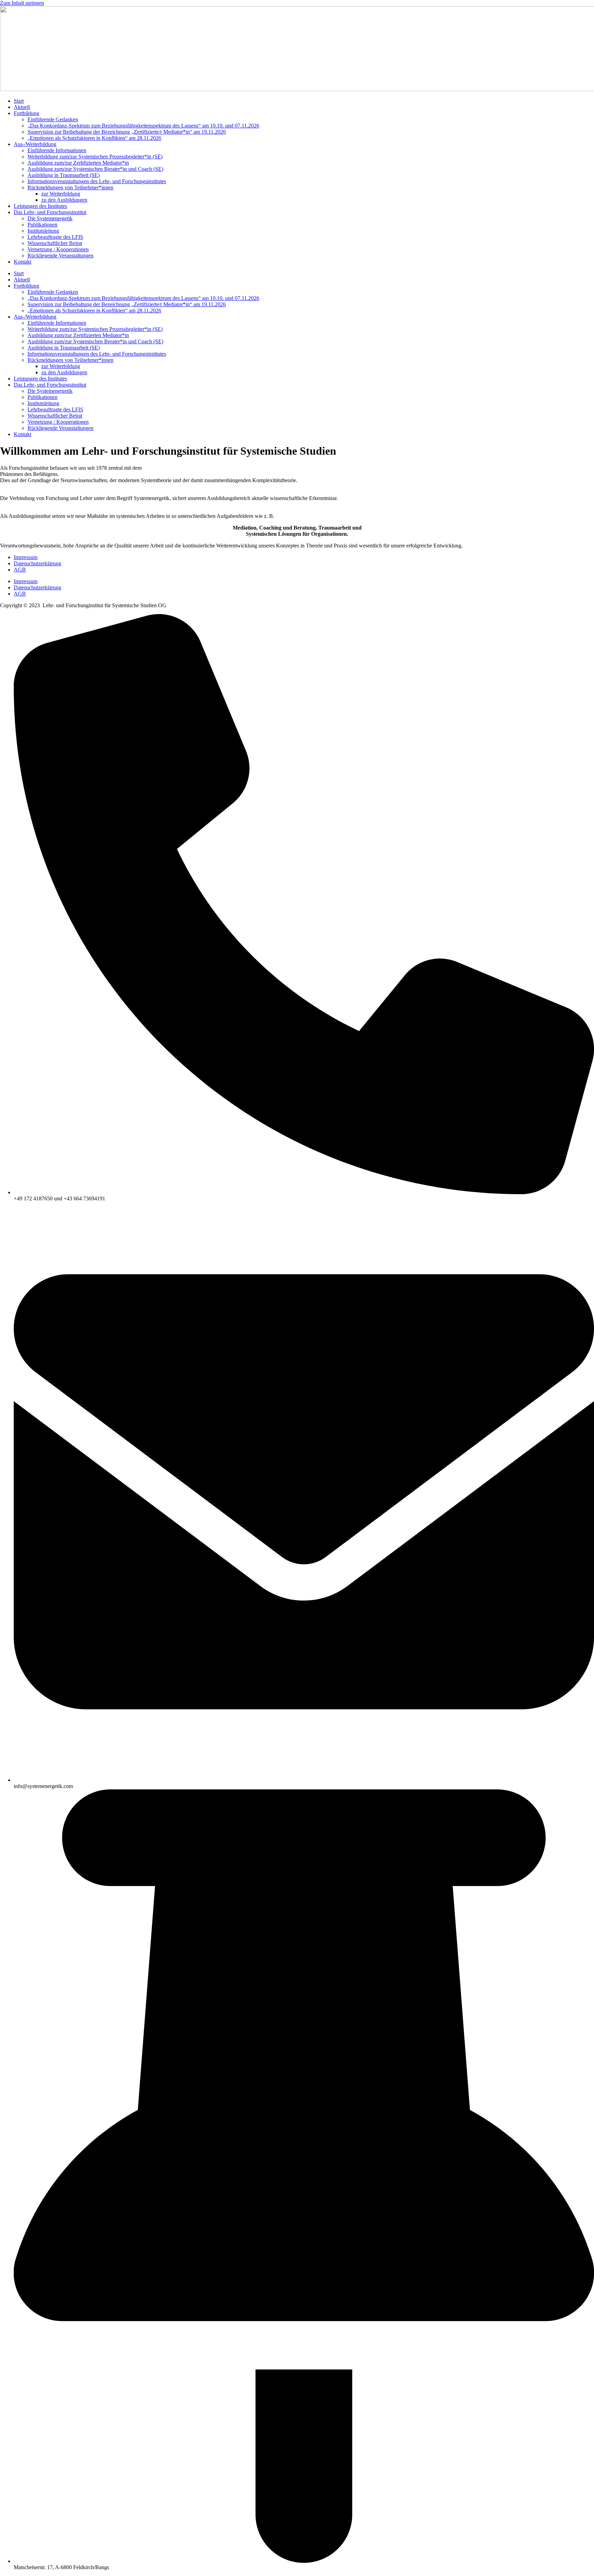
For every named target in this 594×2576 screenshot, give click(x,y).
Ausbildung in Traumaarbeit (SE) (64, 175)
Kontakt (23, 262)
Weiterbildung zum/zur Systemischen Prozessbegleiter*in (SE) (95, 157)
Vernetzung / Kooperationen (58, 249)
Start (19, 101)
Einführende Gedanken (53, 119)
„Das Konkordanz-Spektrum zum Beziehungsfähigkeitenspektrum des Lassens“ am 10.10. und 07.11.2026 (143, 126)
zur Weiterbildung (61, 194)
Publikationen (42, 225)
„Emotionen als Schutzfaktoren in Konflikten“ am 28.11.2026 (94, 138)
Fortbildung (26, 113)
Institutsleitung (43, 231)
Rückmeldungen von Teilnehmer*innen (70, 187)
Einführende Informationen (57, 150)
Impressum (26, 557)
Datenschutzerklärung (37, 563)
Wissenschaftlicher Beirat (55, 243)
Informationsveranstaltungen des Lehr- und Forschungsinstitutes (97, 181)
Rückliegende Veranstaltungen (60, 256)
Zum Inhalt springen (22, 3)
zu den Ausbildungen (64, 200)
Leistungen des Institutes (40, 206)
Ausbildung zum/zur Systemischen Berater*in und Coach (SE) (95, 169)
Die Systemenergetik (50, 218)
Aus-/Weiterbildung (35, 144)
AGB (20, 570)
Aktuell (22, 107)
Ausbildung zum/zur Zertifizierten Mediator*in (78, 163)
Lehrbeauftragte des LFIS (55, 237)
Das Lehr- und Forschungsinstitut (50, 212)
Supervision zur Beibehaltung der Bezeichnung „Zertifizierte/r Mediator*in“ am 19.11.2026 (127, 132)
